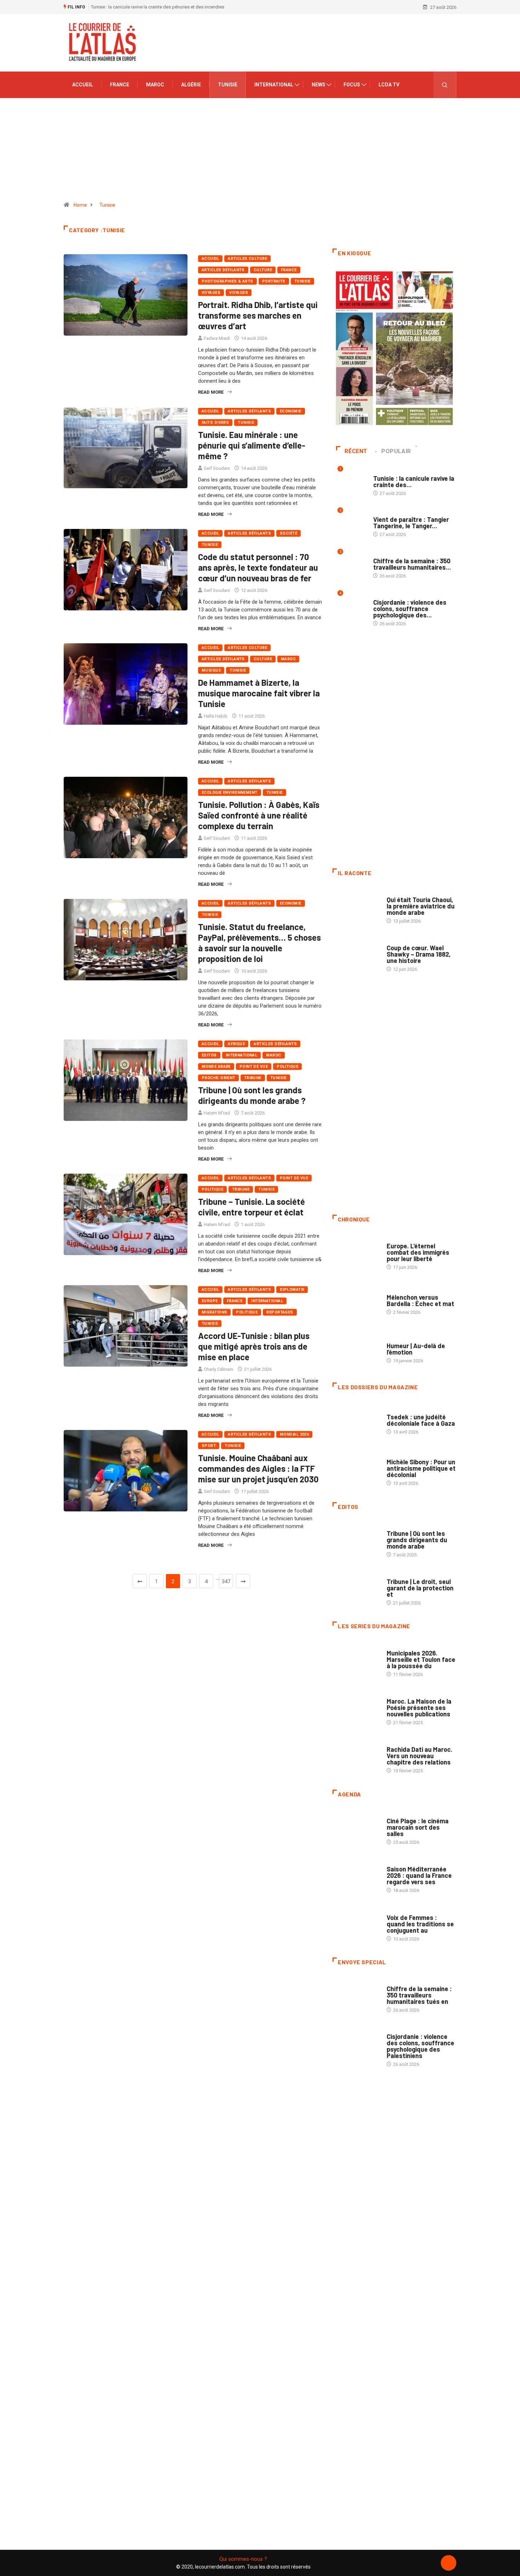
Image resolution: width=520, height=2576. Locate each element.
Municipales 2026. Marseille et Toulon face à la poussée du (421, 1659)
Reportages (280, 1312)
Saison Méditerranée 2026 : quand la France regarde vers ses (419, 1875)
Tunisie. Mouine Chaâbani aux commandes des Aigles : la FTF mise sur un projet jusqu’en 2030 (258, 1468)
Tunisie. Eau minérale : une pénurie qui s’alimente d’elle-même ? (252, 445)
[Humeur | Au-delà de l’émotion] (356, 1349)
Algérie (191, 85)
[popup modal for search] (445, 85)
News (319, 85)
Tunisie (228, 85)
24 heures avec (403, 1742)
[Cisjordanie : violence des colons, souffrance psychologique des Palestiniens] (356, 2044)
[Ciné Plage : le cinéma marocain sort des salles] (356, 1828)
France (120, 85)
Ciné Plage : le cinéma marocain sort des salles (418, 1827)
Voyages (211, 293)
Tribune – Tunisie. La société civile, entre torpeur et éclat (252, 1207)
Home (80, 205)
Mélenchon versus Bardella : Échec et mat (420, 1300)
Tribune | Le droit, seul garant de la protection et (420, 1588)
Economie (291, 411)
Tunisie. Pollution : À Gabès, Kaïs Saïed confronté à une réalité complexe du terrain (259, 815)
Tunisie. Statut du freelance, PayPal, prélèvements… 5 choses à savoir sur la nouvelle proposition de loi (259, 943)
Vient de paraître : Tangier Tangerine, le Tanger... (411, 523)
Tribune (253, 1078)
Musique (211, 670)
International (274, 85)
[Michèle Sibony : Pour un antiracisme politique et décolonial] (356, 1469)
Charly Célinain (218, 1369)
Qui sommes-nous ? (243, 2559)
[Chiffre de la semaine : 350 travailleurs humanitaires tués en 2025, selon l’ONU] (356, 1996)
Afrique (236, 1044)
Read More (211, 392)
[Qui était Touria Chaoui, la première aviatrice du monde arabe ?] (356, 907)
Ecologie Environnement (230, 793)
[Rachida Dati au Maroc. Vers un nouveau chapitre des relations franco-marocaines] (356, 1756)
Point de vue (254, 1067)
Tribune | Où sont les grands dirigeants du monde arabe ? (252, 1095)
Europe (210, 1301)
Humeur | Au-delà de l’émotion (416, 1349)
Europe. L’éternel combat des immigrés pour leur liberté (418, 1252)
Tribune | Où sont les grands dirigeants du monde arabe (417, 1540)
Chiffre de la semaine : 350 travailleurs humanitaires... (412, 564)
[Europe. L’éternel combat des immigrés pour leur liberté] (356, 1253)
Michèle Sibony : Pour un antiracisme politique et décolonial (421, 1468)
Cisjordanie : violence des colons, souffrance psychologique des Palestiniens (420, 2046)
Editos (209, 1055)
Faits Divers (215, 423)
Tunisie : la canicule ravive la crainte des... (414, 481)
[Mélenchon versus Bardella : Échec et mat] (356, 1301)
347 (226, 1581)
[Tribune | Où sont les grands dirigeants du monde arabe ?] (356, 1540)
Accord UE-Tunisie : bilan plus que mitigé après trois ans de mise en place (254, 1346)
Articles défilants (223, 270)
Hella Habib (216, 716)
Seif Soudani (217, 468)
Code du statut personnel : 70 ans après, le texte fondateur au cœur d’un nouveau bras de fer (258, 567)
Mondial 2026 (294, 1434)
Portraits (274, 281)
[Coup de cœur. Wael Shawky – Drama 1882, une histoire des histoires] (356, 955)
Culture (263, 270)
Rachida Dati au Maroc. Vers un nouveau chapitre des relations (420, 1756)
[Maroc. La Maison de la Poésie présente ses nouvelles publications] (356, 1708)
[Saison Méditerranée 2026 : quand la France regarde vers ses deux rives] (356, 1876)
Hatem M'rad (217, 1113)
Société (288, 533)
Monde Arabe (216, 1067)
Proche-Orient (218, 1078)
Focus (352, 85)
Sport (209, 1446)
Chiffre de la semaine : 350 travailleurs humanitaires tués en (419, 1995)
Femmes (395, 1455)
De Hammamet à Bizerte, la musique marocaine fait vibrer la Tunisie (259, 693)
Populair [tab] (396, 451)
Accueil (83, 85)
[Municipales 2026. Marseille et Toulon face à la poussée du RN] (356, 1660)
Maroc (155, 85)
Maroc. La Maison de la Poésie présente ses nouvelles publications (419, 1708)
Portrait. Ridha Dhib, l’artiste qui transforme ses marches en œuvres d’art (258, 315)
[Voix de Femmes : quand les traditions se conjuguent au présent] (356, 1924)
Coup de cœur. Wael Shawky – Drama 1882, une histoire (419, 954)
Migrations (214, 1312)
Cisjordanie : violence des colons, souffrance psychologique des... (410, 609)
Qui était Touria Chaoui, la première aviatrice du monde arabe (421, 906)
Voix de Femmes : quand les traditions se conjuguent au (420, 1924)
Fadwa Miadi (217, 338)
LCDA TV (389, 85)
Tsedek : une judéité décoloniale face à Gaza (421, 1420)
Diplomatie (292, 1290)
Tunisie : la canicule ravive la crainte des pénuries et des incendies (158, 7)
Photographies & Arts (227, 281)
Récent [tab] (356, 451)
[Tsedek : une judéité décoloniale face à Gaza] (356, 1421)
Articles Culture (247, 259)
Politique (287, 1067)
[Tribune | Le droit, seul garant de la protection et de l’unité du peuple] (356, 1589)
